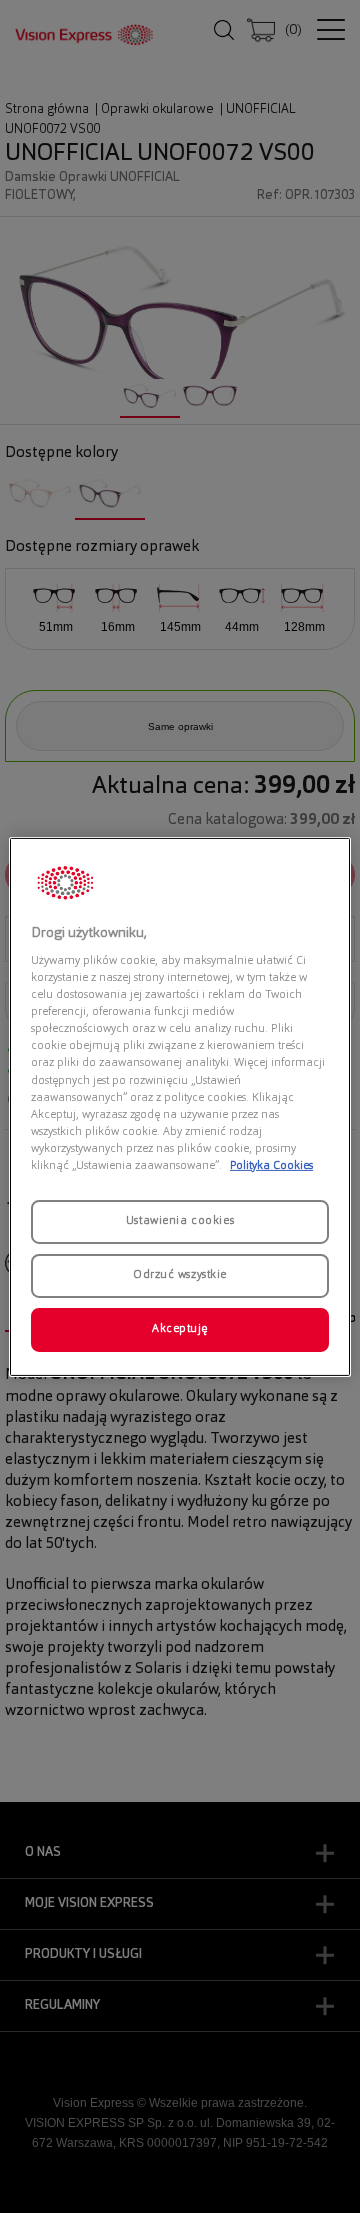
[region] (180, 1106)
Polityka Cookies (271, 1166)
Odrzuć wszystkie (180, 1275)
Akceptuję (180, 1329)
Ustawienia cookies (180, 1221)
